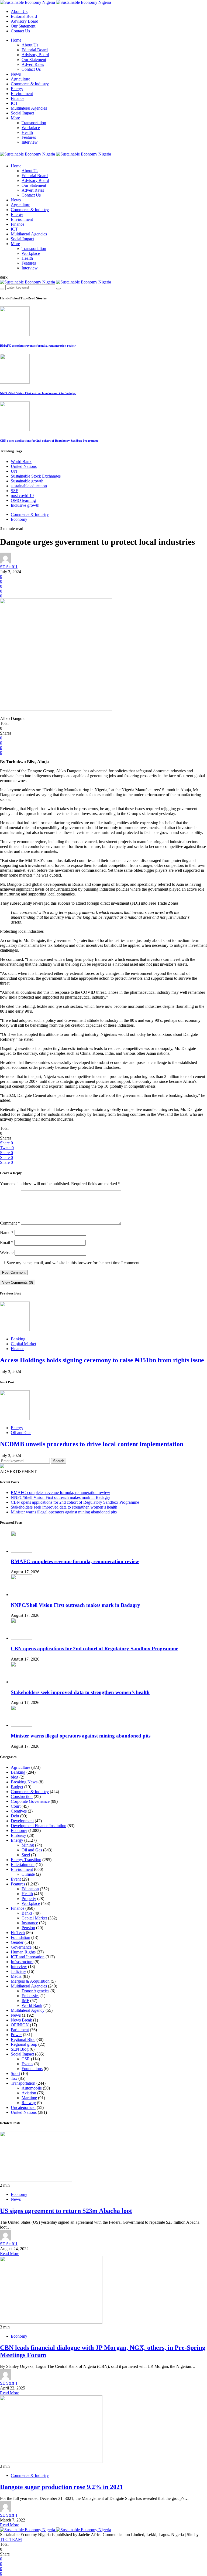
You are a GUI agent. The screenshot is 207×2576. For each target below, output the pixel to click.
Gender (17, 1942)
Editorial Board (24, 16)
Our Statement (23, 26)
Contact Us (20, 31)
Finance (18, 98)
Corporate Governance (30, 1801)
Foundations (32, 2069)
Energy (17, 89)
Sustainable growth (27, 481)
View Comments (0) (18, 1282)
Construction (22, 1796)
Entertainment (23, 1865)
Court (16, 1806)
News (16, 74)
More (15, 118)
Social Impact (22, 113)
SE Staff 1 (9, 567)
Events (27, 2064)
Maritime (29, 2098)
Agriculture (20, 79)
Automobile (32, 2088)
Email (7, 1243)
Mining (28, 1845)
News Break (21, 2020)
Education (30, 1889)
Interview (30, 142)
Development (22, 1821)
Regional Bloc (23, 2039)
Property (29, 1899)
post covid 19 (22, 496)
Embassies (30, 1996)
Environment (22, 94)
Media (16, 1976)
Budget (17, 1787)
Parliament (20, 2030)
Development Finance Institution (39, 1826)
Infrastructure (22, 1962)
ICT (14, 103)
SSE (15, 491)
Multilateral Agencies (29, 108)
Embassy (18, 1835)
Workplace (31, 128)
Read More (10, 2254)
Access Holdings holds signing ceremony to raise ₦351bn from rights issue (102, 1360)
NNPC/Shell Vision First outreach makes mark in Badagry (38, 393)
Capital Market (23, 1344)
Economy (19, 519)
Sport (15, 2073)
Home (16, 40)
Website (7, 1252)
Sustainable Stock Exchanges (36, 476)
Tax (14, 2078)
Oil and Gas (21, 1433)
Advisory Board (25, 21)
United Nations (24, 466)
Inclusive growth (25, 505)
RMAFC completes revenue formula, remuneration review (38, 346)
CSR (26, 2059)
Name (7, 1233)
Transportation (34, 123)
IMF (25, 2001)
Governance (21, 1947)
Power (16, 2035)
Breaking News (24, 1782)
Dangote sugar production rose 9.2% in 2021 (61, 2487)
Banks (27, 1913)
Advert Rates (33, 64)
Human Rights (23, 1952)
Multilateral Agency (28, 2010)
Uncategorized (23, 2107)
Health (27, 132)
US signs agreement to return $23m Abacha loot (66, 2211)
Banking (18, 1339)
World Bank (21, 462)
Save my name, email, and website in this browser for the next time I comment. (73, 1263)
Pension (28, 1928)
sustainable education (29, 486)
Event (16, 1879)
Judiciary (18, 1971)
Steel (26, 1855)
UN (14, 471)
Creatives (19, 1811)
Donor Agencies (35, 1991)
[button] (4, 277)
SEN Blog (20, 2049)
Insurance (30, 1923)
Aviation (29, 2093)
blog (15, 1777)
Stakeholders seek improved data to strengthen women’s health (64, 1507)
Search (59, 1461)
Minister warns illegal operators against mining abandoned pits (64, 1512)
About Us (19, 11)
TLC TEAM (11, 2539)
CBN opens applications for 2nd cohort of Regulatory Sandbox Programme (49, 441)
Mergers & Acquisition (30, 1981)
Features (29, 137)
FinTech (18, 1933)
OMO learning (23, 500)
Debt (15, 1816)
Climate (28, 1874)
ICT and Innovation (28, 1957)
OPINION (20, 2025)
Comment (10, 1223)
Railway (29, 2103)
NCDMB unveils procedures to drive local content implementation (92, 1444)
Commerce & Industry (30, 84)
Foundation (20, 1937)
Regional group (24, 2044)
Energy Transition (26, 1860)
